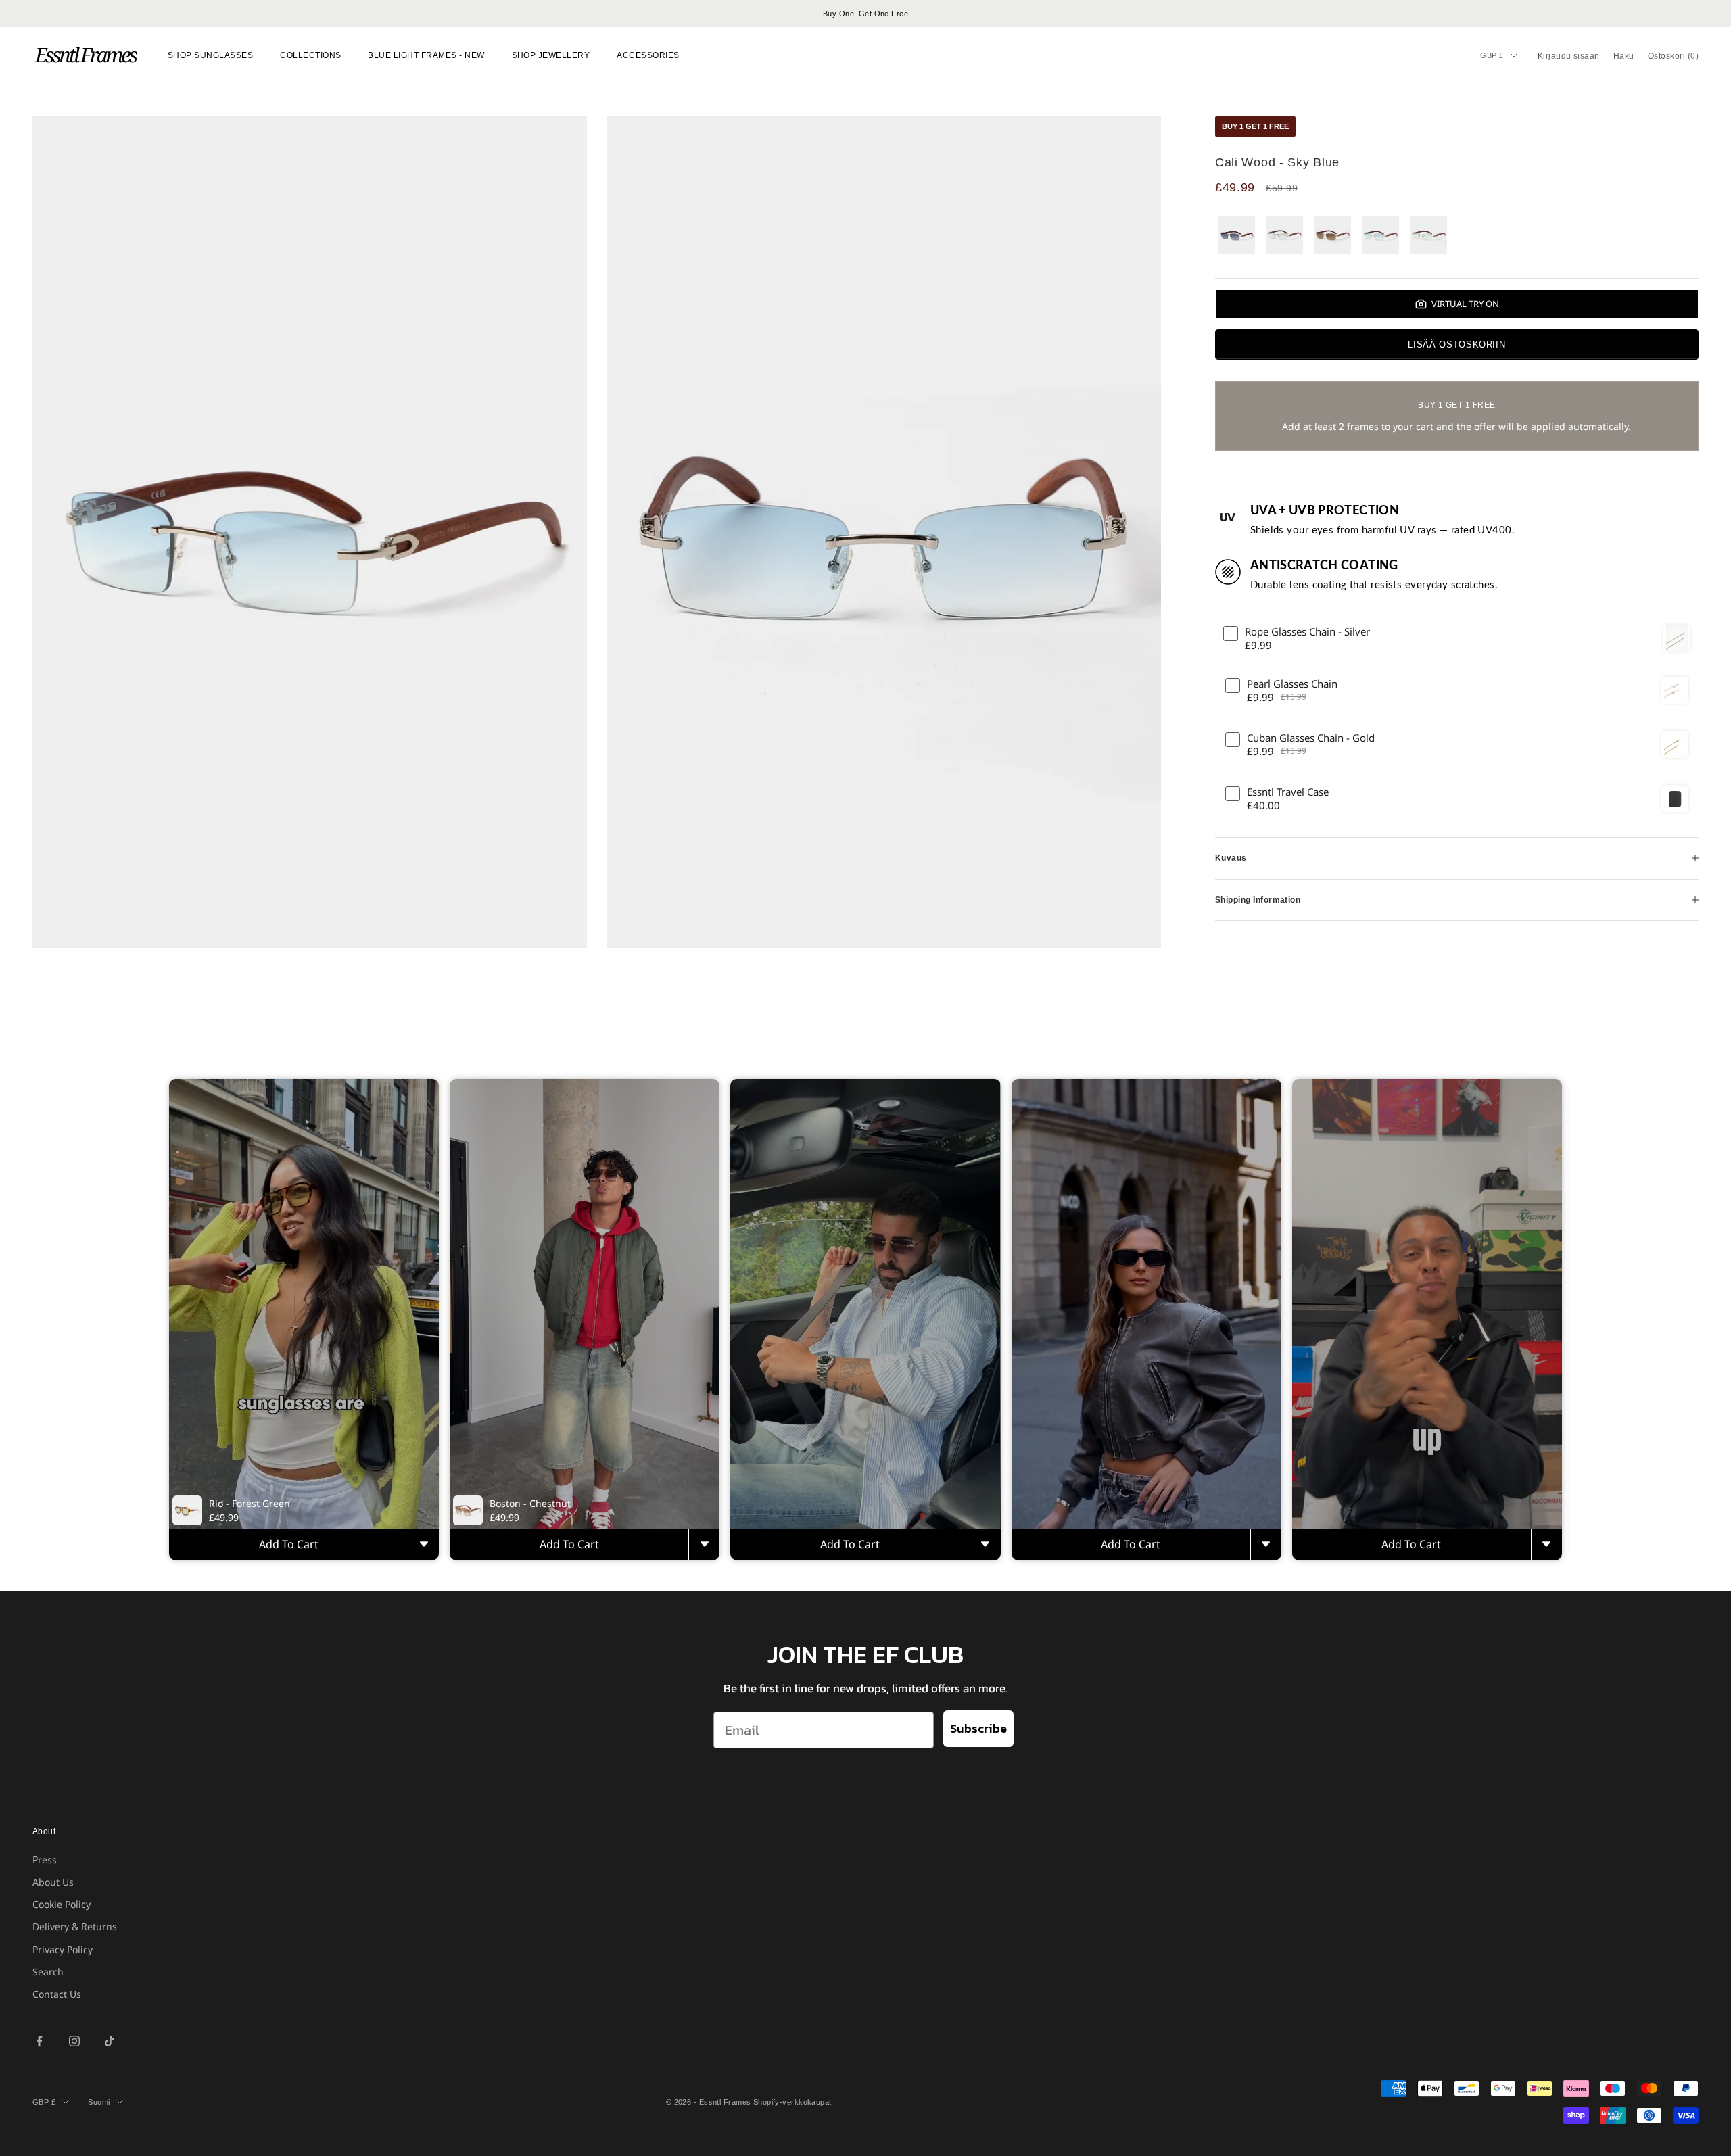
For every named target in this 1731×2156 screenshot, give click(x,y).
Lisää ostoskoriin (1456, 344)
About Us (53, 1882)
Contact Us (57, 1994)
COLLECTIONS (310, 55)
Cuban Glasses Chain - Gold (1311, 738)
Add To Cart (289, 1544)
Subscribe (978, 1728)
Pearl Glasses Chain (1292, 684)
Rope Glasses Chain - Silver (1307, 632)
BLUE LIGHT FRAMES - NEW (426, 55)
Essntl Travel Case (1288, 792)
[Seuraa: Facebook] (39, 2041)
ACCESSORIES (648, 55)
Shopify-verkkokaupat (792, 2102)
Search (48, 1972)
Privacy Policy (63, 1949)
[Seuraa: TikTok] (110, 2041)
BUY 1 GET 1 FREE (1255, 126)
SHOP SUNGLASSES (210, 55)
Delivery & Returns (75, 1926)
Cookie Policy (62, 1904)
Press (45, 1860)
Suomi (99, 2102)
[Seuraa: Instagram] (74, 2041)
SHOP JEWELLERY (551, 55)
